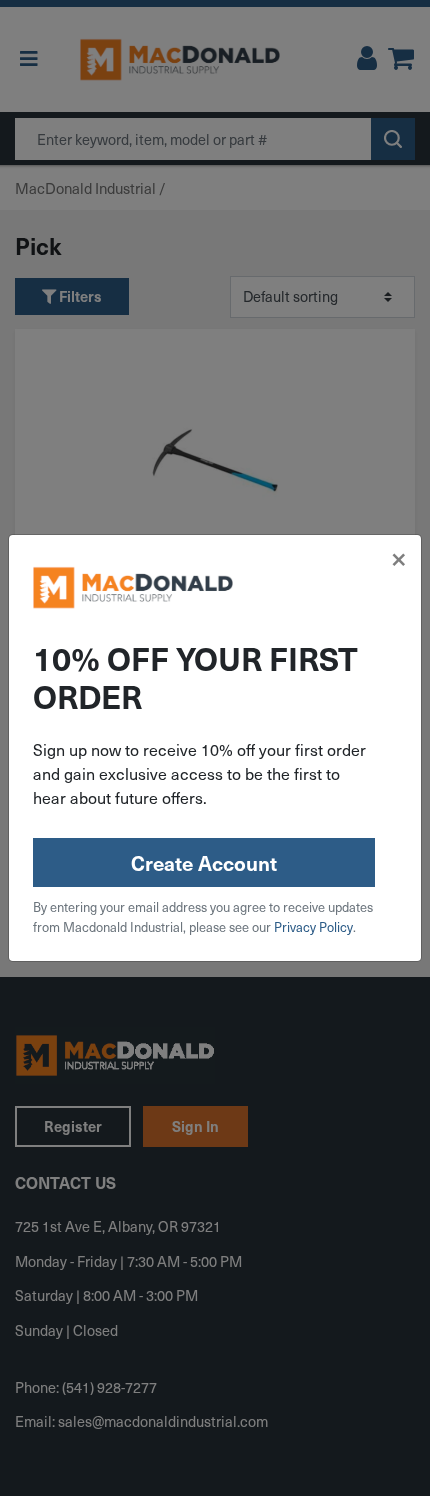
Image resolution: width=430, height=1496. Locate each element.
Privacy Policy (313, 927)
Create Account (204, 863)
